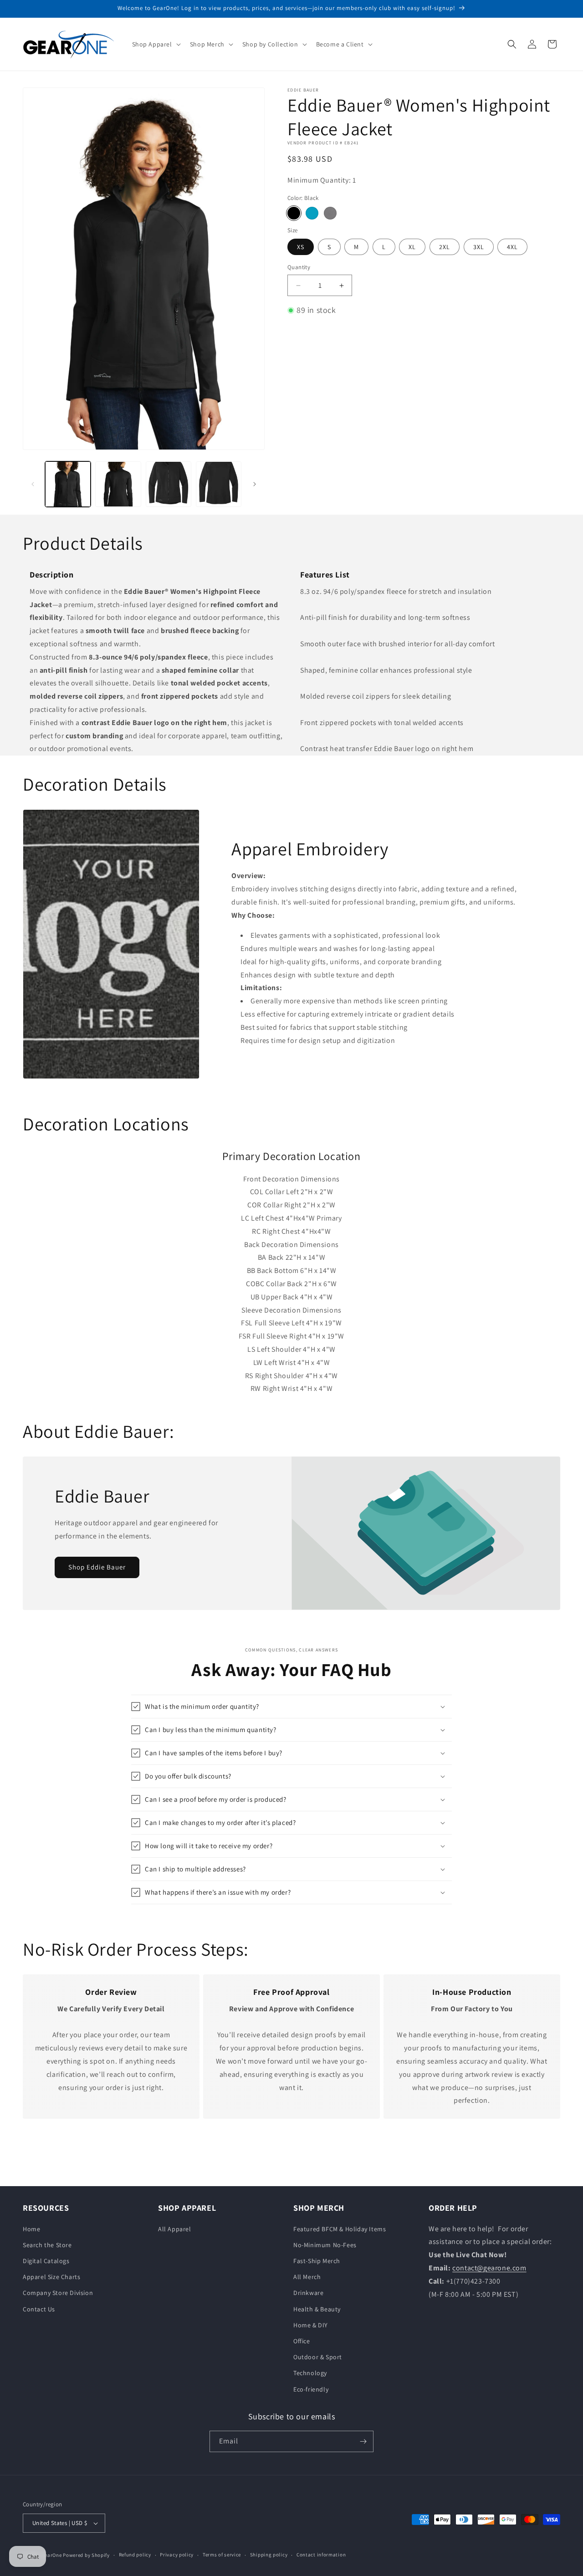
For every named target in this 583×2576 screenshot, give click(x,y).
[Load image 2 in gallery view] (118, 484)
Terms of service (222, 2555)
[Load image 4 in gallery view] (219, 484)
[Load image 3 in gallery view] (169, 484)
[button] (156, 44)
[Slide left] (33, 484)
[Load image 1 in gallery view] (68, 484)
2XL (445, 247)
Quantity (299, 268)
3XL (479, 247)
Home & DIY (311, 2325)
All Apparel (175, 2229)
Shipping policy (269, 2555)
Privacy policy (177, 2555)
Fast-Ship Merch (317, 2261)
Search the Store (47, 2245)
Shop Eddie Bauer (97, 1567)
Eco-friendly (311, 2389)
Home (31, 2229)
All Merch (307, 2277)
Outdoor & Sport (318, 2357)
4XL (512, 247)
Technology (310, 2373)
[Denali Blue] (312, 213)
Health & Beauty (317, 2309)
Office (302, 2341)
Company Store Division (58, 2293)
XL (412, 247)
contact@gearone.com (489, 2268)
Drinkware (308, 2293)
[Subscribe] (363, 2441)
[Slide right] (255, 484)
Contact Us (39, 2309)
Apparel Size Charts (51, 2277)
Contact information (321, 2555)
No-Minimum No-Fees (325, 2245)
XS (301, 247)
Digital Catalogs (46, 2261)
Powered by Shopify (86, 2555)
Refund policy (135, 2555)
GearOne (52, 2555)
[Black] (294, 213)
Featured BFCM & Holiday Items (340, 2229)
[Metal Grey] (330, 213)
